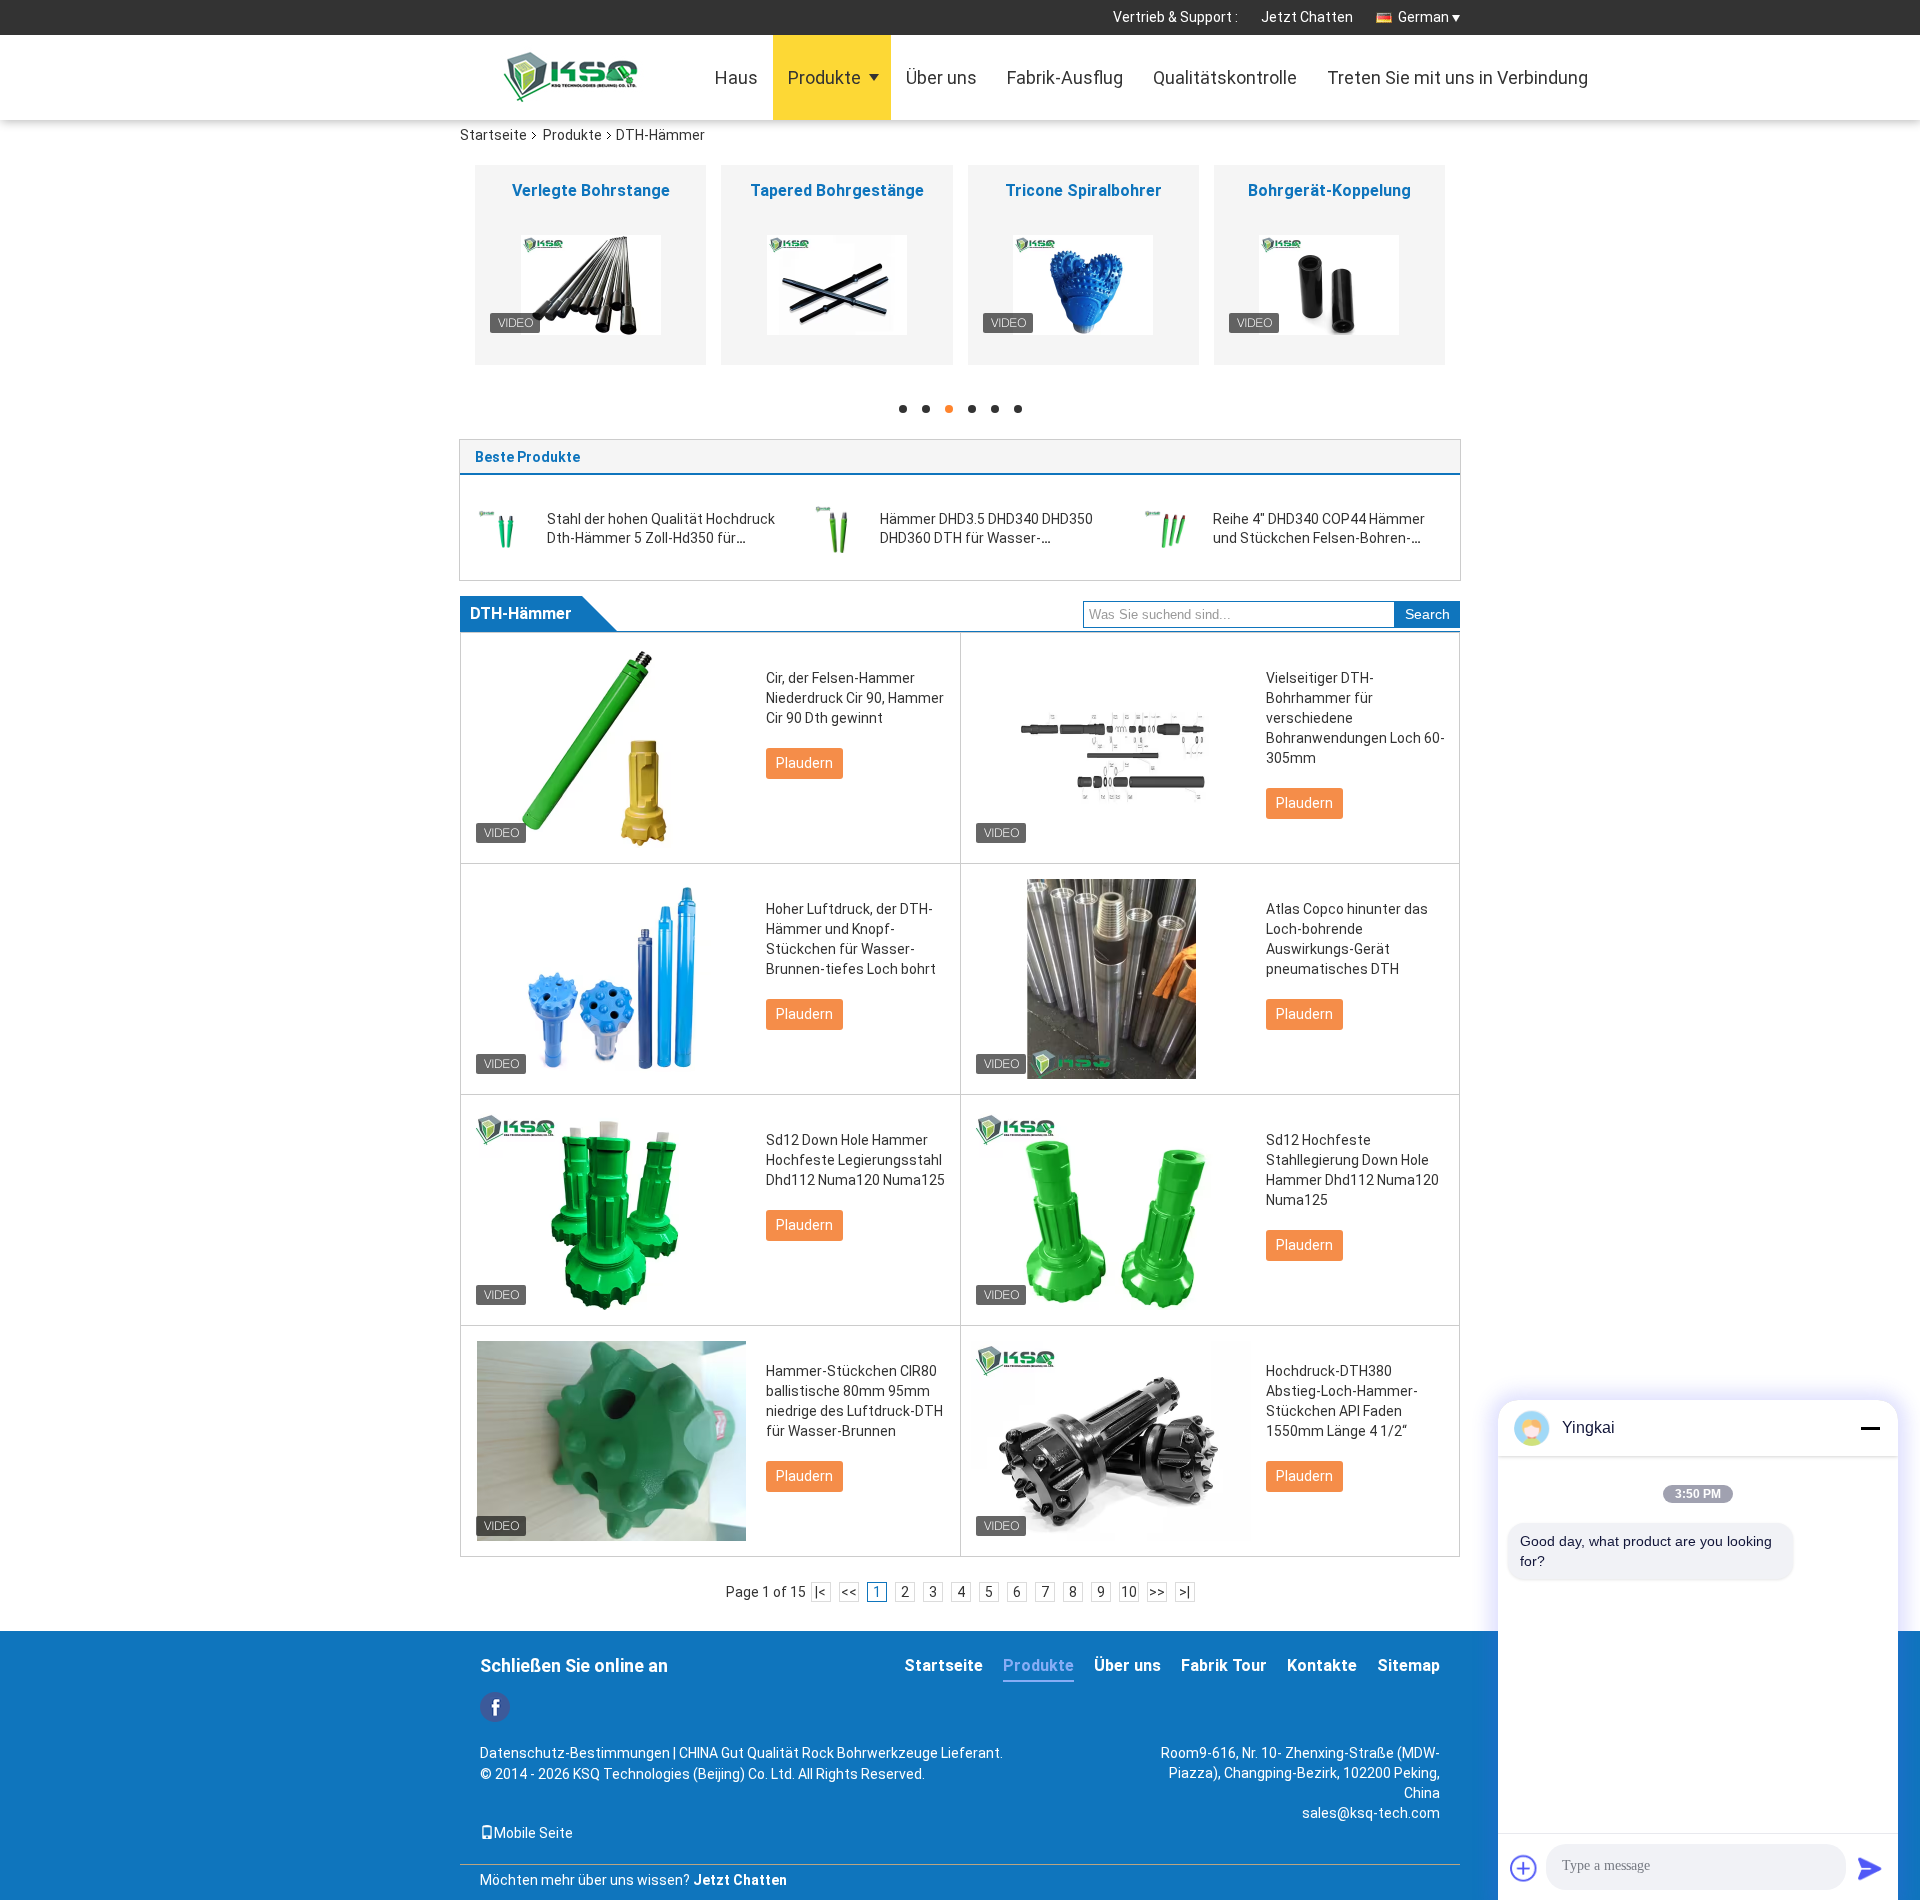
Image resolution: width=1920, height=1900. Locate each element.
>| (1184, 1592)
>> (1157, 1592)
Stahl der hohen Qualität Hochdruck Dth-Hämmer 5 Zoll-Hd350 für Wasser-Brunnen (661, 538)
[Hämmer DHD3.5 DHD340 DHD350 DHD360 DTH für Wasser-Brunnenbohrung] (838, 528)
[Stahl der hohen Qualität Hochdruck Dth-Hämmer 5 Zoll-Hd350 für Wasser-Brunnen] (505, 528)
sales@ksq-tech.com (1371, 1813)
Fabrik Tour (1224, 1665)
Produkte (824, 77)
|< (820, 1592)
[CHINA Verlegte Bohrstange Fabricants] (590, 285)
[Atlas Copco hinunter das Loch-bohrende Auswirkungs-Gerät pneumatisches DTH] (1111, 979)
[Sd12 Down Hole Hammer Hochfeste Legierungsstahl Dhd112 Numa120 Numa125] (611, 1210)
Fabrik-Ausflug (1065, 77)
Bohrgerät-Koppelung (1329, 190)
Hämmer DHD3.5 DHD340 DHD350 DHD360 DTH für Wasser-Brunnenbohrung (986, 538)
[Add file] (1524, 1868)
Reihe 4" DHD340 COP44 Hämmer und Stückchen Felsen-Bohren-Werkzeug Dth (1319, 538)
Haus (736, 77)
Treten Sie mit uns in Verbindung (1457, 77)
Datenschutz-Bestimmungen (575, 1753)
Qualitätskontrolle (1225, 77)
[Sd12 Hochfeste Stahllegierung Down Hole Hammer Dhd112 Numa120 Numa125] (1111, 1210)
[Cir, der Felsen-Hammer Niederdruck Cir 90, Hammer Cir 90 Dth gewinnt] (611, 748)
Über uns (941, 77)
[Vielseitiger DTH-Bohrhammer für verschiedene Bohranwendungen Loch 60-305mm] (1111, 748)
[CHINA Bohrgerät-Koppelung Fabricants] (1329, 285)
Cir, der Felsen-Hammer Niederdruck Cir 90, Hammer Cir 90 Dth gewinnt (855, 698)
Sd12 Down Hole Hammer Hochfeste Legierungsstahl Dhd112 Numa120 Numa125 (855, 1160)
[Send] (1870, 1868)
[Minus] (1870, 1428)
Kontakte (1322, 1665)
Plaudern (804, 763)
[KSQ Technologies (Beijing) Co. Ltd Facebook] (495, 1707)
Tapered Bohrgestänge (837, 190)
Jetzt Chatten (1307, 17)
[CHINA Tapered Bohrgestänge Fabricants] (836, 285)
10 (1129, 1592)
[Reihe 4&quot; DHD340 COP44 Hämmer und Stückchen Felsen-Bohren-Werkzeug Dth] (1171, 528)
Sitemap (1408, 1665)
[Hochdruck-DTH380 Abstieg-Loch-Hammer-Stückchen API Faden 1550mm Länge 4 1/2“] (1111, 1441)
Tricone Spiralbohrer (1083, 190)
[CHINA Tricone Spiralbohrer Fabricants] (1083, 285)
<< (849, 1592)
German (1423, 17)
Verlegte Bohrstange (591, 190)
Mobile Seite (533, 1833)
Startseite (493, 135)
